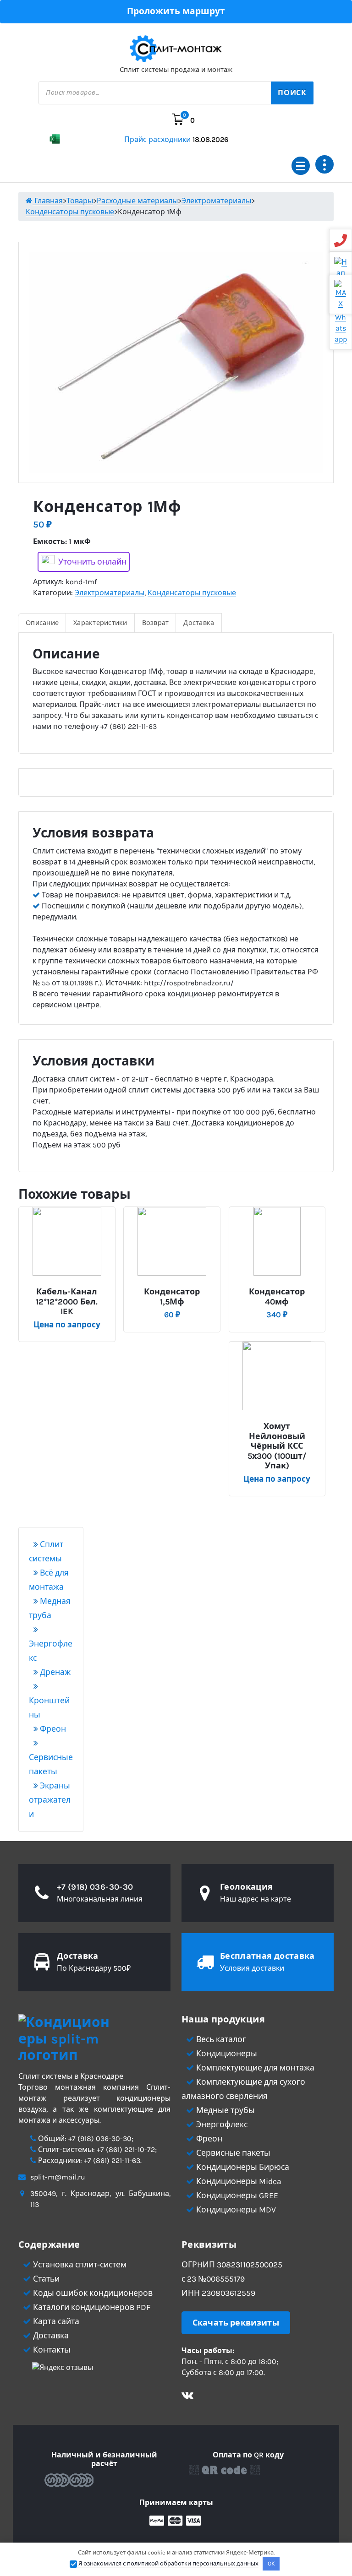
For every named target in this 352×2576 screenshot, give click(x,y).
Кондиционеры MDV (235, 2210)
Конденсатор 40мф (277, 1297)
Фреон (52, 1729)
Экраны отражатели (50, 1800)
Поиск (292, 93)
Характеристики (100, 623)
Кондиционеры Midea (238, 2181)
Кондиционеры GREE (236, 2196)
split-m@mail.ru (58, 2177)
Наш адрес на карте (256, 1899)
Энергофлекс (51, 1651)
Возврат (156, 623)
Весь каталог (220, 2039)
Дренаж (54, 1672)
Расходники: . (89, 2160)
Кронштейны (49, 1708)
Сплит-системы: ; (96, 2149)
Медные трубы (225, 2110)
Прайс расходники (176, 139)
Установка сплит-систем (79, 2265)
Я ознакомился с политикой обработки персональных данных (168, 2563)
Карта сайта (55, 2321)
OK (271, 2563)
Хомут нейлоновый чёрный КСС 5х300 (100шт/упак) (277, 1446)
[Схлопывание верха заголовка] (324, 164)
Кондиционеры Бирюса (242, 2167)
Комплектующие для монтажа (254, 2068)
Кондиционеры (226, 2054)
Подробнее (71, 1288)
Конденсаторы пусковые (192, 593)
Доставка (199, 623)
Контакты (51, 2350)
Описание (42, 623)
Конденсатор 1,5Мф (172, 1297)
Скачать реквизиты (236, 2323)
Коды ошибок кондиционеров (92, 2293)
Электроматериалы (110, 593)
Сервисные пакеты (51, 1764)
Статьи (45, 2279)
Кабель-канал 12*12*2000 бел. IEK (67, 1302)
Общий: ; (85, 2139)
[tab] (42, 623)
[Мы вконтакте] (187, 2396)
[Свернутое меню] (301, 166)
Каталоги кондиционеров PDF (91, 2307)
